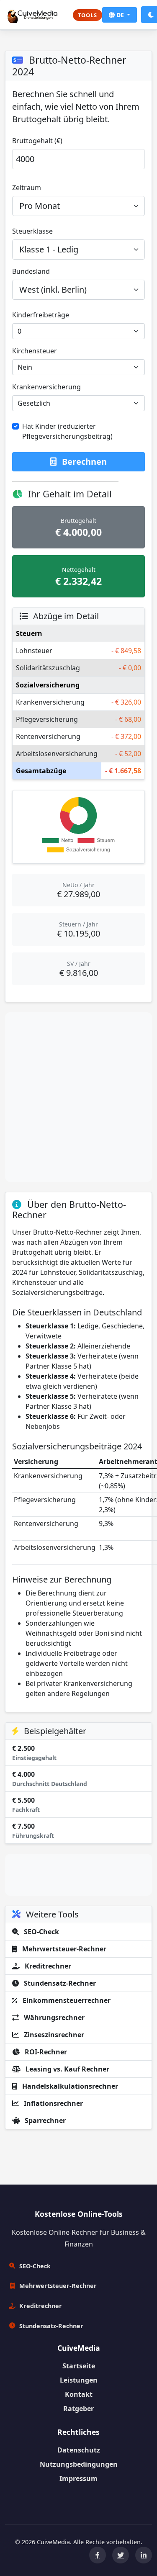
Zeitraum (27, 188)
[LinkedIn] (144, 2555)
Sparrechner (44, 2121)
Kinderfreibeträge (41, 315)
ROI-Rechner (45, 2052)
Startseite (79, 2366)
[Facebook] (98, 2555)
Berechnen (83, 462)
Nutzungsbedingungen (79, 2464)
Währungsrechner (53, 2018)
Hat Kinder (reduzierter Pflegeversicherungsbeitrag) (67, 431)
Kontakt (79, 2394)
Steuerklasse (32, 231)
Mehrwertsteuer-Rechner (63, 1949)
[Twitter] (121, 2555)
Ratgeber (78, 2409)
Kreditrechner (47, 1966)
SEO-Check (41, 1932)
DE (120, 15)
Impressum (78, 2478)
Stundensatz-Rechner (59, 1983)
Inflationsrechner (53, 2103)
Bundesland (31, 271)
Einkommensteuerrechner (66, 2000)
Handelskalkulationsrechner (69, 2086)
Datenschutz (79, 2450)
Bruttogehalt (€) (37, 141)
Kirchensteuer (35, 351)
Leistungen (79, 2380)
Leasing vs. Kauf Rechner (67, 2069)
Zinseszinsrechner (53, 2035)
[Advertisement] (78, 1097)
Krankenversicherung (46, 387)
